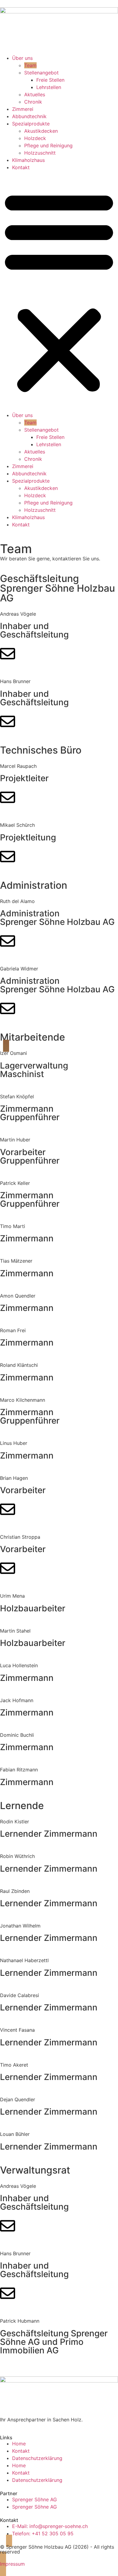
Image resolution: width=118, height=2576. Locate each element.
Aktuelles (35, 94)
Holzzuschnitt (40, 153)
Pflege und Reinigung (48, 145)
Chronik (33, 102)
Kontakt (21, 167)
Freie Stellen (50, 80)
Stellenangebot (41, 73)
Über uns (22, 58)
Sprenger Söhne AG (34, 2499)
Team (30, 65)
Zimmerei (23, 109)
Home (19, 2444)
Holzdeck (35, 138)
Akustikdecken (41, 131)
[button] (59, 291)
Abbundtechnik (29, 116)
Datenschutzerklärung (37, 2458)
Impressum (12, 2564)
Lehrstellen (49, 87)
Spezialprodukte (31, 124)
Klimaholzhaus (28, 160)
